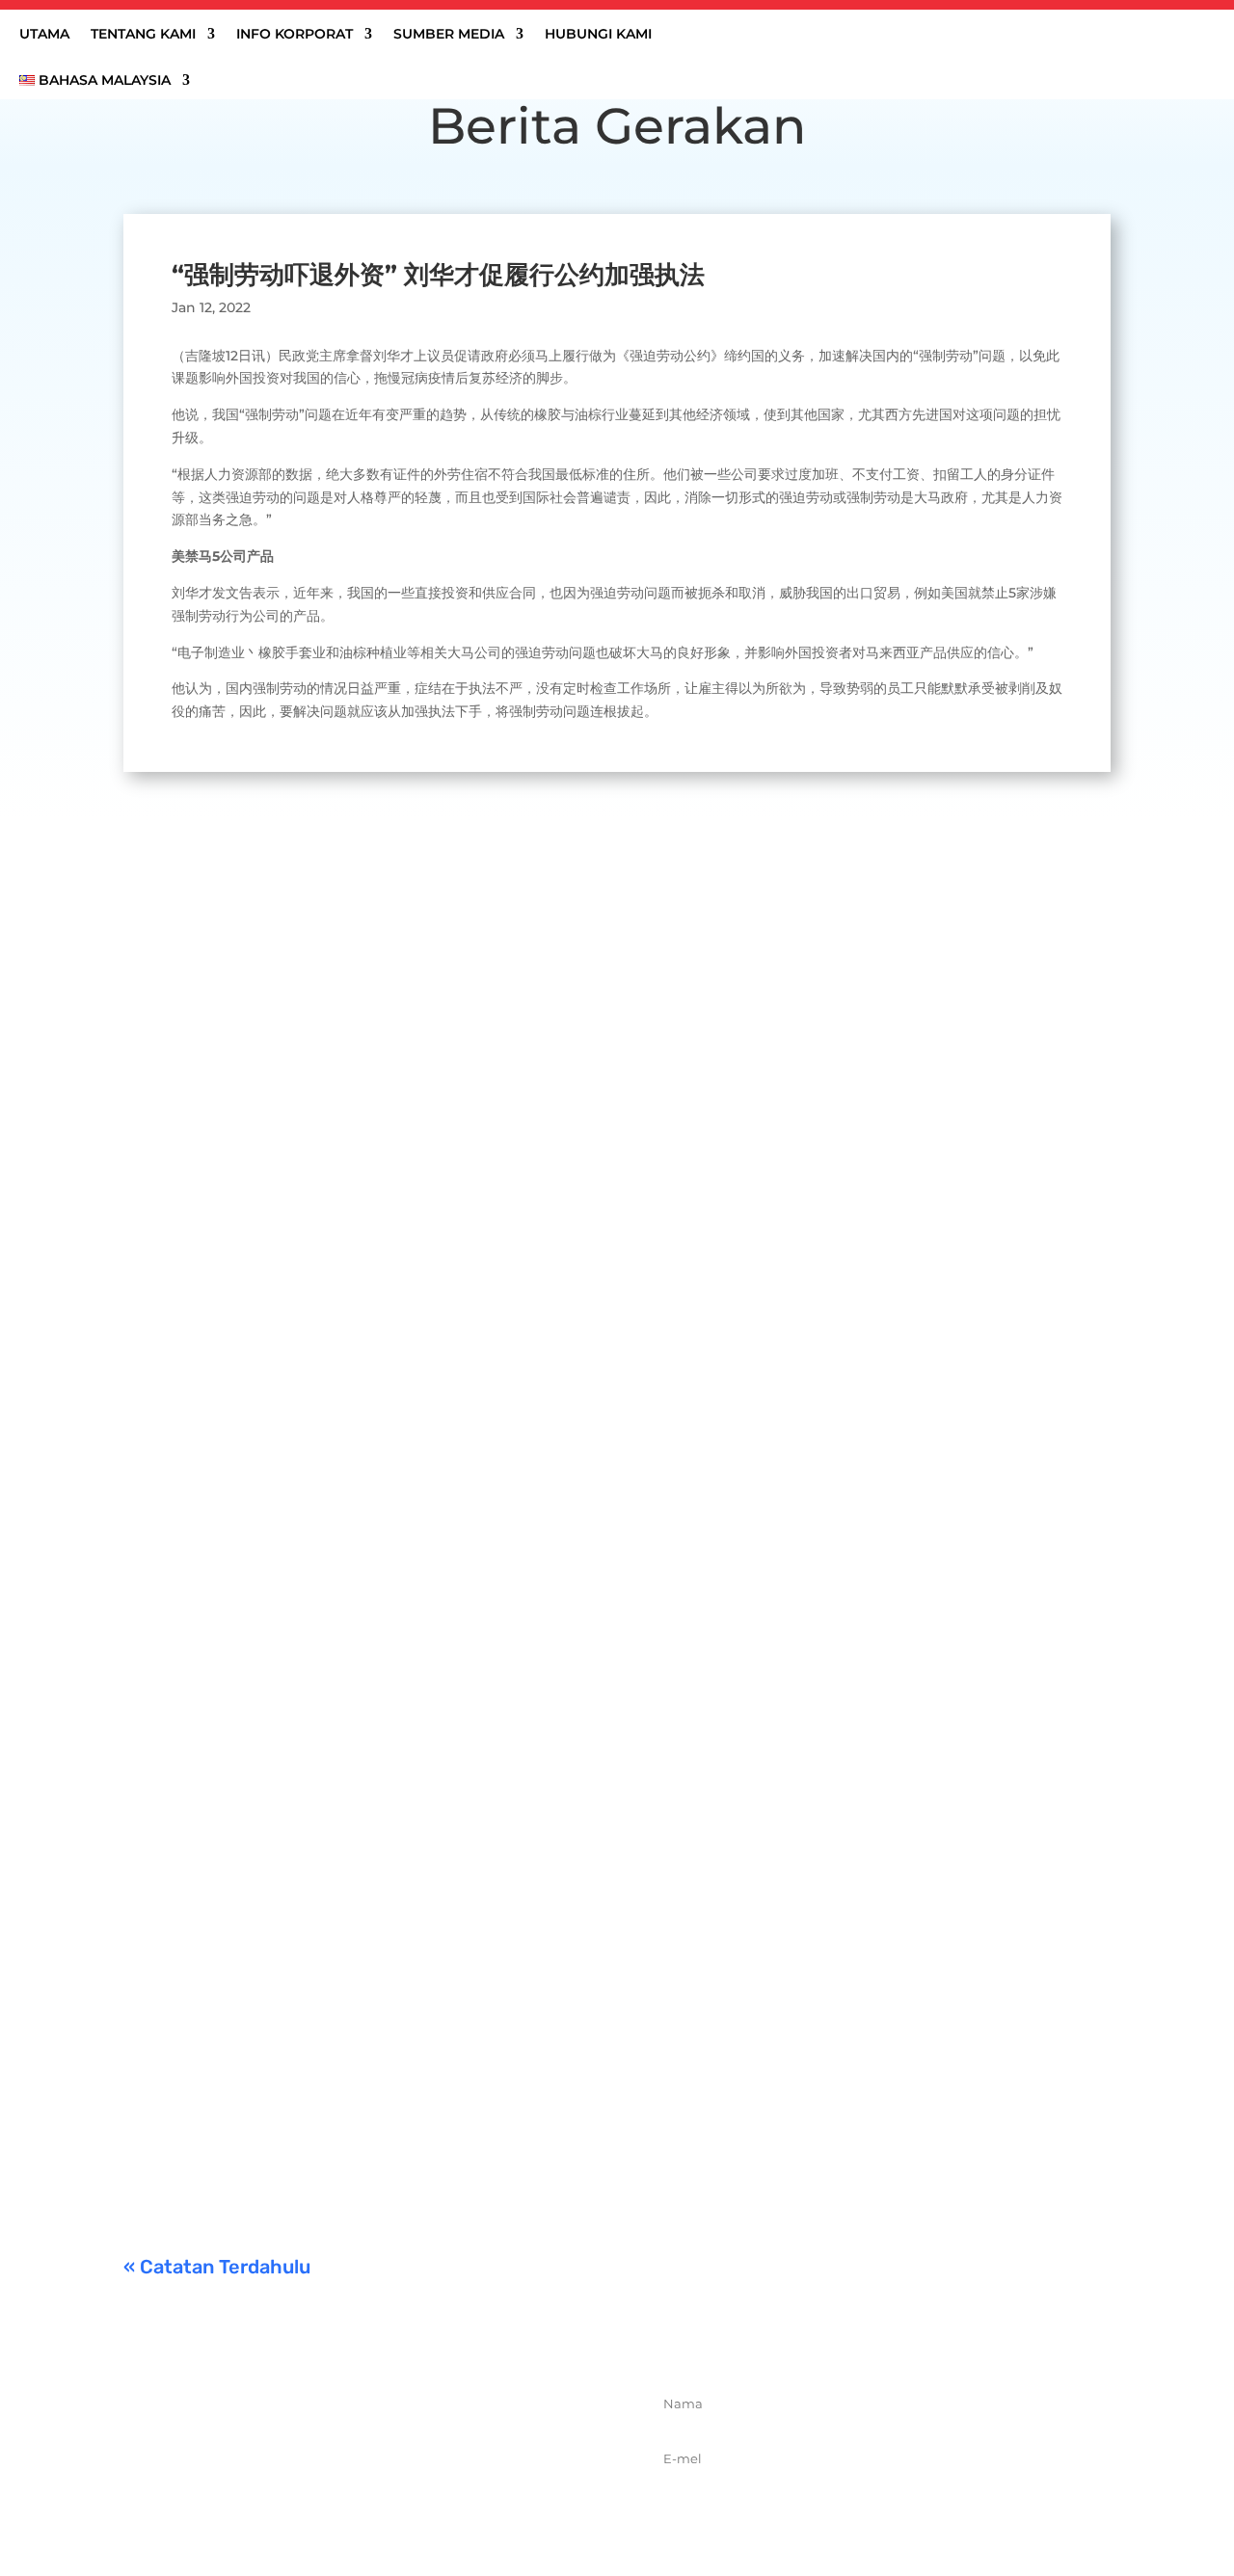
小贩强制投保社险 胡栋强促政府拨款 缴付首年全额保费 (354, 1841)
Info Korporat (295, 35)
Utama (44, 35)
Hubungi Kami (598, 35)
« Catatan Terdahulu (217, 2267)
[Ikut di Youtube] (441, 2496)
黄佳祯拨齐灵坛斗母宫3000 (251, 1602)
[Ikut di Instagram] (398, 2496)
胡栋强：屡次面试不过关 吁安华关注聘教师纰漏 (326, 1363)
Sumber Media (449, 35)
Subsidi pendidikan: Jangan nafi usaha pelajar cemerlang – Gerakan (420, 2080)
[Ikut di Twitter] (356, 2496)
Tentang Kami (143, 35)
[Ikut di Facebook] (313, 2496)
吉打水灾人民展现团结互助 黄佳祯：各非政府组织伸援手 (361, 912)
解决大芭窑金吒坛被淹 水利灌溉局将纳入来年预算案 (343, 1124)
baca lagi (173, 1003)
